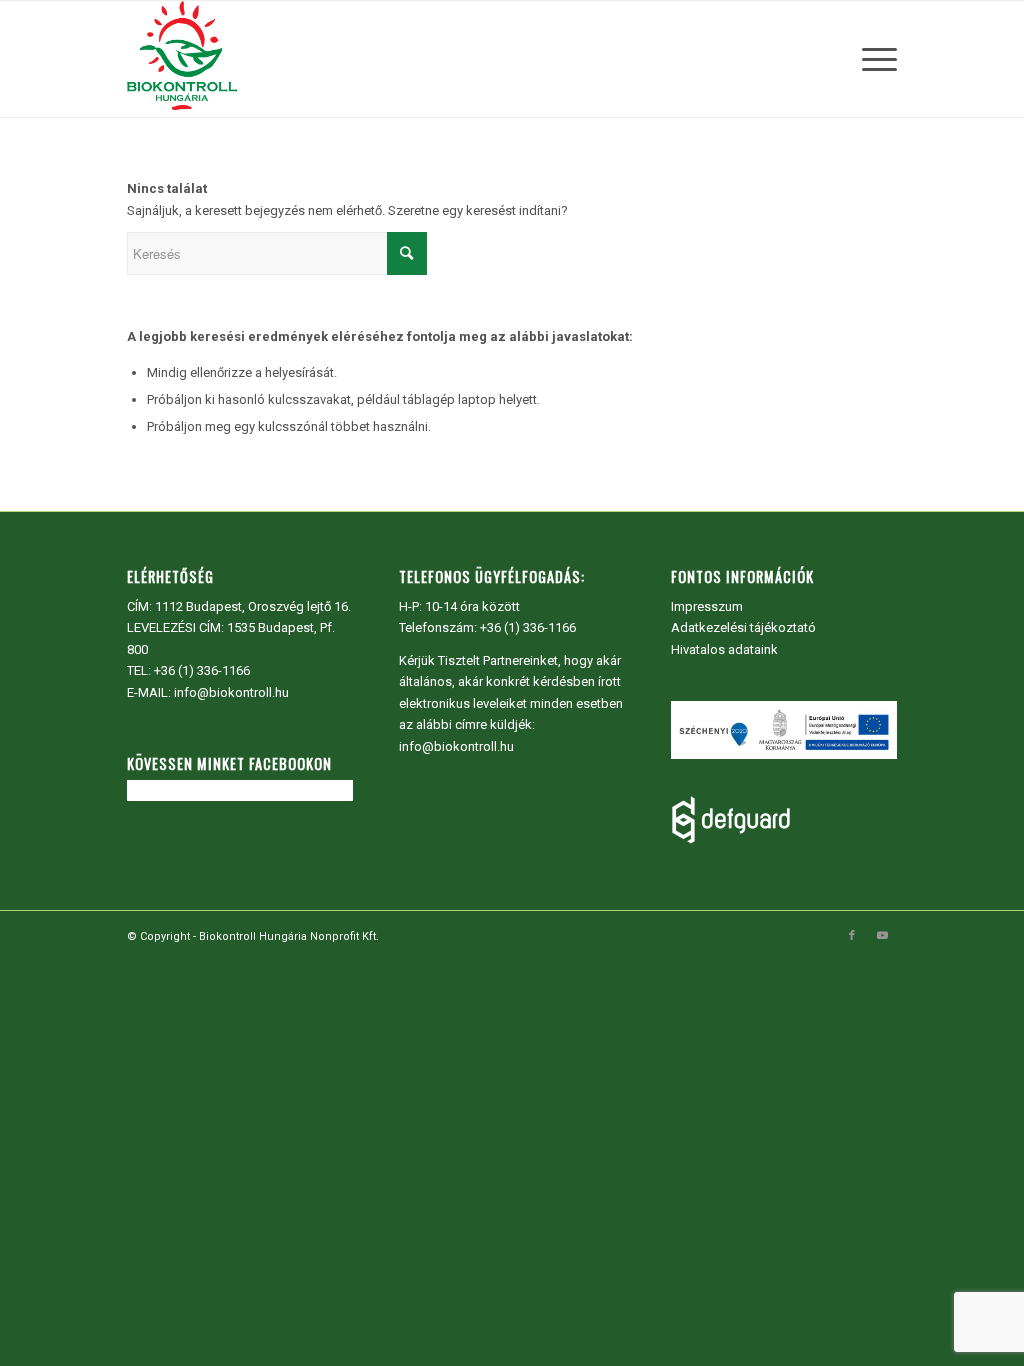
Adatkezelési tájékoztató (743, 627)
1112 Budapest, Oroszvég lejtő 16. (253, 606)
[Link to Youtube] (882, 936)
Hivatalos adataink (724, 649)
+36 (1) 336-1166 (202, 670)
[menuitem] (873, 59)
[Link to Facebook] (852, 936)
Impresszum (707, 606)
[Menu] (873, 59)
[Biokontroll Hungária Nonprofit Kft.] (182, 59)
